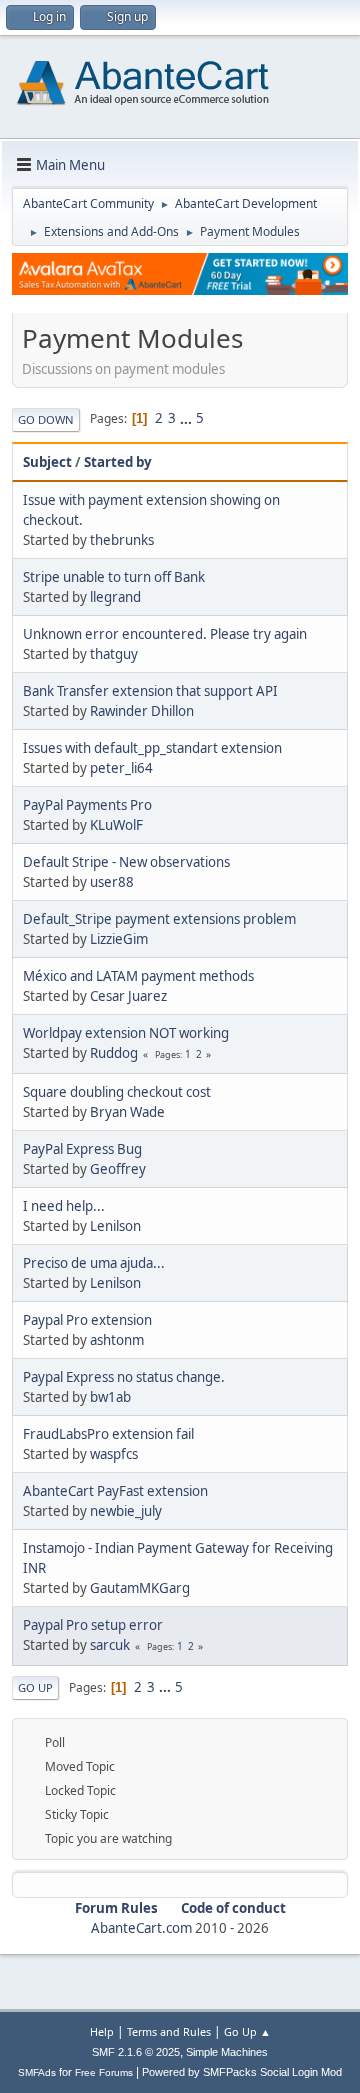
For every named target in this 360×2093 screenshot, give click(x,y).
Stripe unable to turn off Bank (114, 577)
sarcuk (110, 1645)
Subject (47, 462)
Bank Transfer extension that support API (150, 691)
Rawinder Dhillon (142, 711)
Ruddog (114, 1053)
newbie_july (126, 1511)
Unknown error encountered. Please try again (165, 634)
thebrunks (122, 540)
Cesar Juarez (128, 996)
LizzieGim (119, 939)
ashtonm (117, 1340)
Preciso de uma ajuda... (94, 1263)
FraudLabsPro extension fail (108, 1434)
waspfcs (114, 1454)
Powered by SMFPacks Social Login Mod (242, 2072)
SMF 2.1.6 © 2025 (136, 2052)
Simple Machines (227, 2052)
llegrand (115, 597)
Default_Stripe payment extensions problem (159, 919)
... (187, 418)
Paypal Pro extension (87, 1320)
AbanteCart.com (141, 1928)
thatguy (114, 654)
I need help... (64, 1206)
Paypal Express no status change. (124, 1377)
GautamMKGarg (140, 1588)
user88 (112, 882)
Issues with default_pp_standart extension (152, 748)
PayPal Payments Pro (87, 805)
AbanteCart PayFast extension (115, 1491)
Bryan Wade (127, 1112)
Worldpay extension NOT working (126, 1033)
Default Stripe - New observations (126, 862)
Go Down (46, 419)
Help (102, 2031)
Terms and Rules (169, 2031)
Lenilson (115, 1226)
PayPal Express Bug (82, 1149)
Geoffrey (118, 1169)
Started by (118, 462)
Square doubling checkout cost (117, 1092)
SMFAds (37, 2072)
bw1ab (110, 1397)
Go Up (35, 1687)
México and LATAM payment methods (138, 976)
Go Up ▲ (247, 2031)
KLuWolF (116, 825)
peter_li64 (121, 768)
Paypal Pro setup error (93, 1625)
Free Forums (104, 2072)
